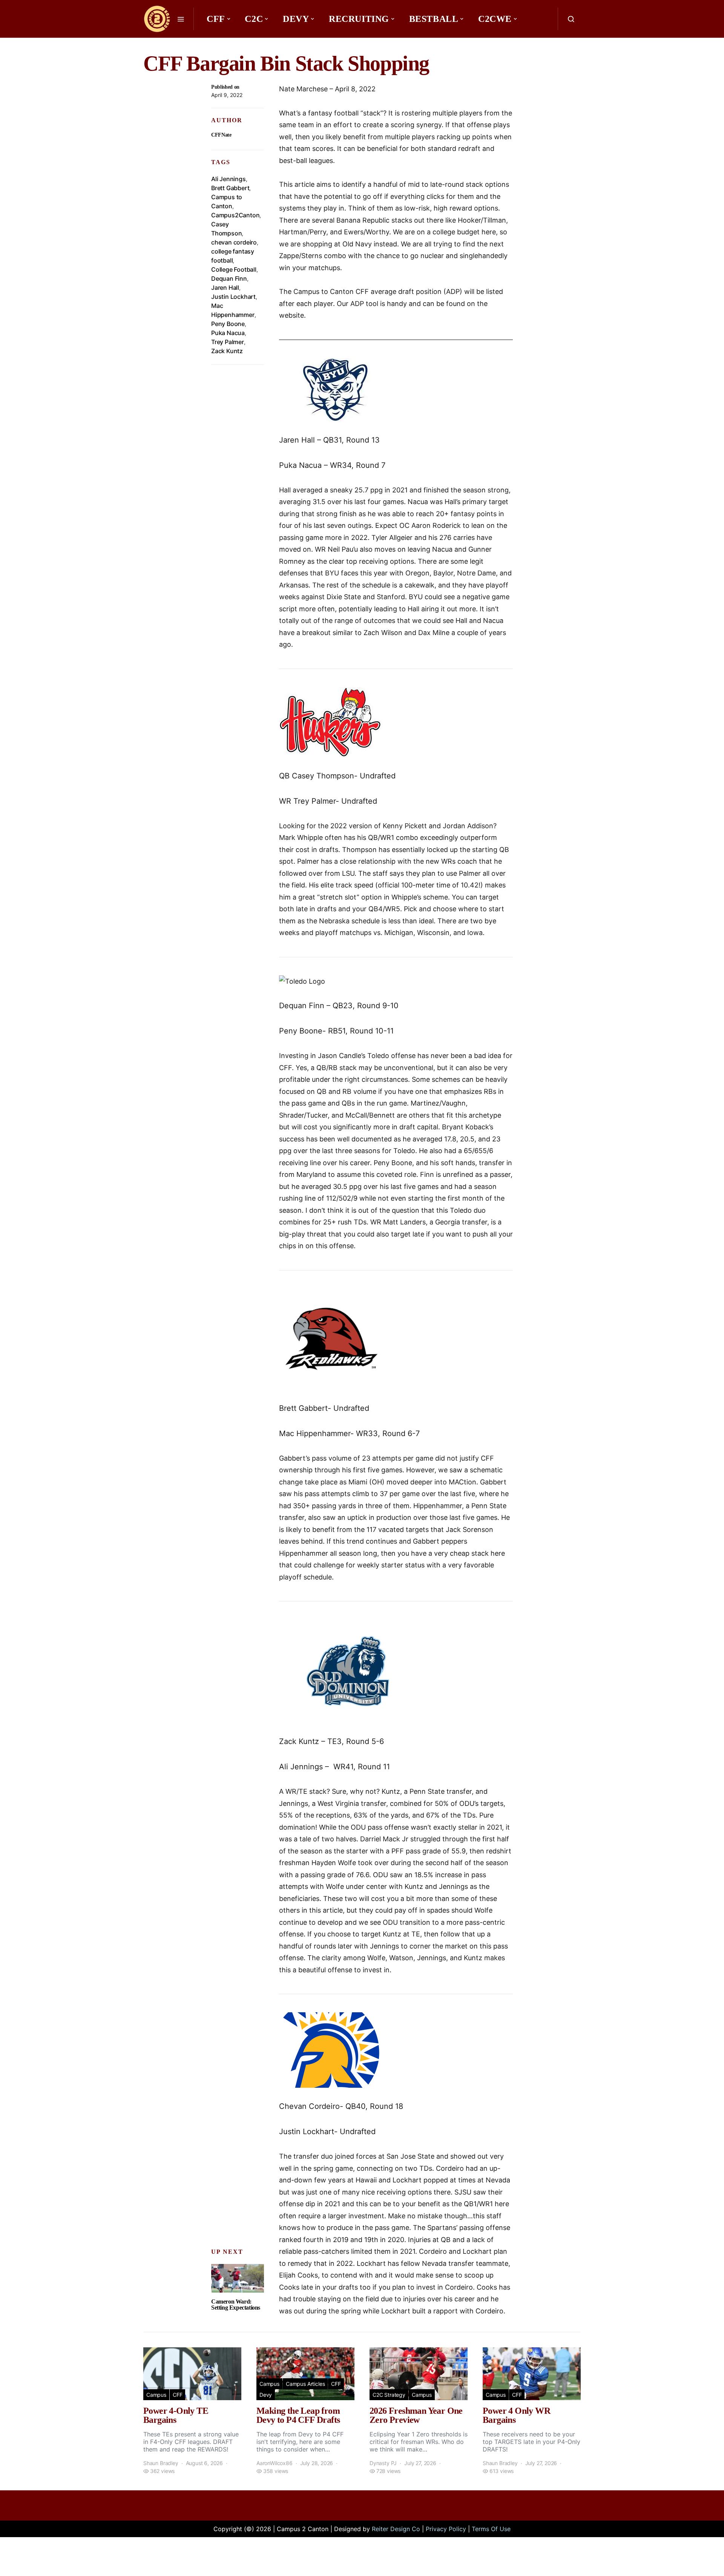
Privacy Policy (446, 2529)
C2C (254, 19)
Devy (296, 19)
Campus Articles (305, 2384)
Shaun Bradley (161, 2463)
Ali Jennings (229, 179)
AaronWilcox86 (275, 2463)
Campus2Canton (235, 215)
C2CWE (495, 19)
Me (217, 42)
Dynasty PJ (383, 2463)
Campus (156, 2395)
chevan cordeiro (234, 242)
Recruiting (359, 19)
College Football (234, 269)
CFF (216, 19)
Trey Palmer (228, 342)
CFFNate (221, 135)
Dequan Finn (229, 278)
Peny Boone (228, 324)
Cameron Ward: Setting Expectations (236, 2305)
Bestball (434, 19)
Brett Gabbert (230, 188)
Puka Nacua (228, 333)
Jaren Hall (225, 288)
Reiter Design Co (396, 2529)
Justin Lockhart (233, 297)
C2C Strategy (389, 2395)
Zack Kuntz (227, 351)
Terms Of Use (491, 2529)
